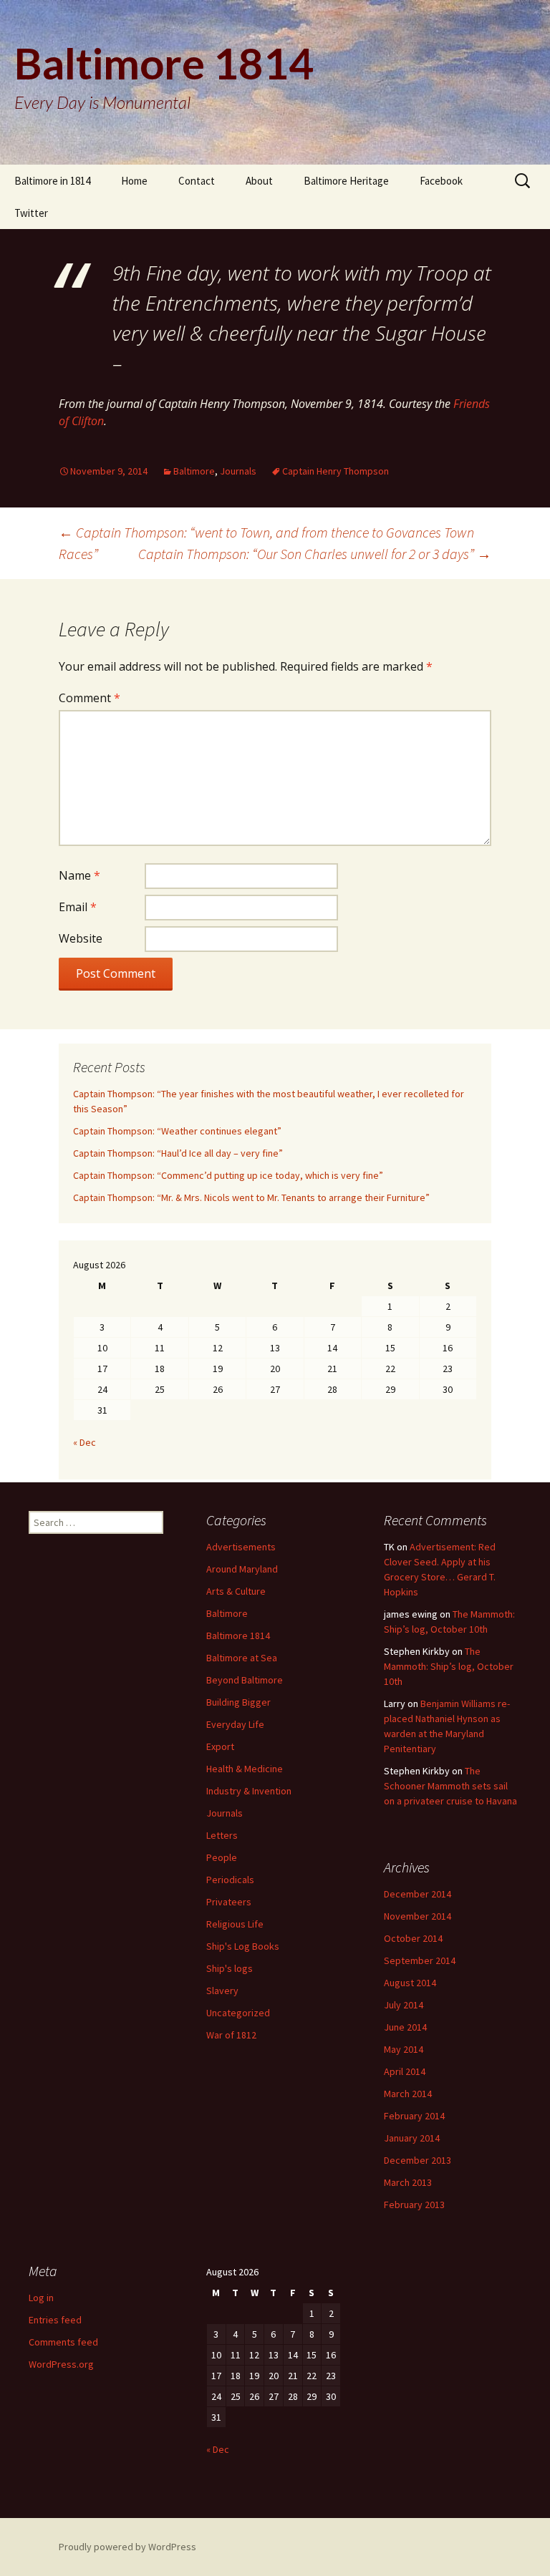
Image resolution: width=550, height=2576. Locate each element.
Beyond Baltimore (245, 1680)
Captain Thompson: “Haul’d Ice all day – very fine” (178, 1153)
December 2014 (418, 1894)
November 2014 (418, 1916)
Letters (222, 1835)
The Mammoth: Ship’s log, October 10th (449, 1666)
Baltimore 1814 (238, 1635)
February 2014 (414, 2116)
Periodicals (230, 1880)
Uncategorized (238, 2013)
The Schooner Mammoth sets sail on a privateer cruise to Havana (450, 1786)
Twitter (31, 213)
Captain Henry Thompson (336, 471)
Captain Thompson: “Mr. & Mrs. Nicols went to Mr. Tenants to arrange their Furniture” (251, 1197)
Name (79, 875)
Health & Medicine (245, 1769)
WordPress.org (61, 2364)
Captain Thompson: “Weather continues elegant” (177, 1131)
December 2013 (418, 2160)
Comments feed (63, 2342)
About (259, 181)
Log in (41, 2298)
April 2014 (405, 2071)
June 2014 (405, 2027)
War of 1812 (231, 2035)
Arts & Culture (236, 1591)
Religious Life (235, 1924)
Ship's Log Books (243, 1946)
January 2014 (412, 2138)
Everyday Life (235, 1724)
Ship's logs (230, 1968)
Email (78, 907)
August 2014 (410, 1983)
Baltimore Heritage (346, 181)
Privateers (229, 1902)
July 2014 (404, 2005)
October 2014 (413, 1938)
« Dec (85, 1442)
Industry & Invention (249, 1791)
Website (81, 938)
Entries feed (55, 2320)
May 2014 (404, 2049)
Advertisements (241, 1547)
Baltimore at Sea (242, 1658)
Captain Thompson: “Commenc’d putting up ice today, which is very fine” (228, 1175)
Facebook (441, 181)
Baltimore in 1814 (52, 181)
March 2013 (408, 2182)
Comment (90, 698)
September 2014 (420, 1960)
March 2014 (408, 2094)
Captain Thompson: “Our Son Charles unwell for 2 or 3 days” (315, 554)
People (222, 1857)
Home (134, 181)
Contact (197, 181)
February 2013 (414, 2205)
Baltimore (194, 471)
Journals (238, 471)
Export (220, 1746)
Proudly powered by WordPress (127, 2547)
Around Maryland (242, 1569)
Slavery (222, 1991)
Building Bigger (238, 1702)
